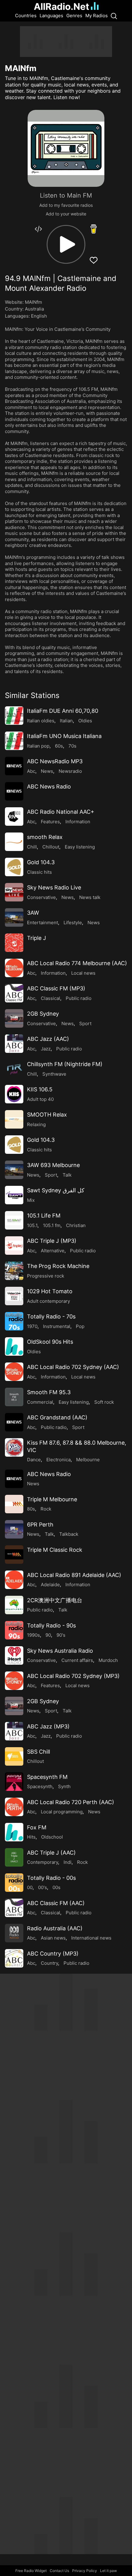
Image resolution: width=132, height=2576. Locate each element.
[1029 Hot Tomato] (14, 1296)
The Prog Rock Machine (58, 1266)
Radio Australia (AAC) (55, 1928)
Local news (83, 973)
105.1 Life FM (44, 1216)
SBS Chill (39, 1752)
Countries (26, 16)
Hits (31, 1837)
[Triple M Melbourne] (14, 1504)
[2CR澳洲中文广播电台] (14, 1605)
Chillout (51, 847)
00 (30, 1887)
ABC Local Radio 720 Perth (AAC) (71, 1802)
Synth (64, 1786)
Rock (46, 1509)
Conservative (41, 897)
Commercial (40, 1402)
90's (61, 1635)
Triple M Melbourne (52, 1499)
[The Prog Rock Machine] (14, 1271)
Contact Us (59, 2571)
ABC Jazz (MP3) (48, 1726)
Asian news (53, 1938)
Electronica (58, 1460)
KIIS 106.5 (40, 1089)
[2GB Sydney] (14, 1018)
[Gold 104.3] (14, 867)
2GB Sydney (43, 1014)
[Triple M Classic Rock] (14, 1555)
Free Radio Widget (31, 2571)
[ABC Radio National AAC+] (14, 817)
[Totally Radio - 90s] (14, 1630)
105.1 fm (52, 1225)
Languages (51, 16)
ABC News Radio (49, 786)
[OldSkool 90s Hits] (14, 1346)
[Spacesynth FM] (14, 1782)
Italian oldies (41, 721)
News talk (90, 897)
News (47, 771)
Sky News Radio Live (54, 887)
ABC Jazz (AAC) (48, 1039)
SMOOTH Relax (47, 1115)
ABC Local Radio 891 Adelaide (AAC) (74, 1575)
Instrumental (57, 1326)
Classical (50, 998)
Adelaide (50, 1585)
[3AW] (14, 917)
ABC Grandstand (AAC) (57, 1417)
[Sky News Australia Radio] (14, 1655)
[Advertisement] (66, 42)
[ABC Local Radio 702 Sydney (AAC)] (14, 1372)
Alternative (53, 1251)
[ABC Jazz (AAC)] (14, 1044)
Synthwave (54, 1074)
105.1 (32, 1225)
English (39, 316)
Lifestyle (73, 923)
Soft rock (104, 1402)
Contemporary (43, 1862)
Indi (68, 1862)
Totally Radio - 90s (51, 1625)
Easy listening (80, 847)
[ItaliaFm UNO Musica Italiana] (14, 741)
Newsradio (70, 771)
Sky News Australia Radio (60, 1651)
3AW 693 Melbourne (53, 1165)
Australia (34, 309)
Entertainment (43, 923)
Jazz (46, 1049)
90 (48, 1635)
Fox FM (37, 1827)
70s (72, 746)
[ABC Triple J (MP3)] (14, 1246)
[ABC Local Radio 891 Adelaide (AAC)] (14, 1580)
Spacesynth (40, 1786)
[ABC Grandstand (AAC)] (14, 1422)
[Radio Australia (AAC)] (14, 1933)
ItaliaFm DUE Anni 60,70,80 (63, 711)
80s (31, 1509)
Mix (31, 1200)
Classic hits (39, 872)
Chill (32, 847)
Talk (67, 1175)
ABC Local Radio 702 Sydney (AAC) (73, 1367)
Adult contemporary (49, 1301)
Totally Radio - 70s (51, 1316)
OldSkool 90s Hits (50, 1342)
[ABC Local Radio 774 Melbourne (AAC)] (14, 968)
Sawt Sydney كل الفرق (56, 1190)
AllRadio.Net (62, 6)
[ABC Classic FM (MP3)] (14, 993)
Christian (76, 1225)
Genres (74, 16)
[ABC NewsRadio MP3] (14, 766)
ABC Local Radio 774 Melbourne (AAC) (77, 963)
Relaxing (36, 1124)
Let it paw (109, 2571)
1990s (33, 1635)
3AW (33, 913)
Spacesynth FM (47, 1777)
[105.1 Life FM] (14, 1220)
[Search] (114, 16)
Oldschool (52, 1837)
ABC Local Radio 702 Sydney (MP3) (73, 1676)
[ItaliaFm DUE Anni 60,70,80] (14, 716)
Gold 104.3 (41, 862)
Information (78, 822)
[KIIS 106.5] (14, 1094)
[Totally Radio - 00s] (14, 1883)
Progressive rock (46, 1276)
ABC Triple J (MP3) (52, 1241)
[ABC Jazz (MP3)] (14, 1731)
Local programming (62, 1812)
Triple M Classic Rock (55, 1550)
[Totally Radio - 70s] (14, 1321)
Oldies (85, 721)
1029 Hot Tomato (50, 1291)
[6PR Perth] (14, 1529)
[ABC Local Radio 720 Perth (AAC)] (14, 1807)
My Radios (97, 16)
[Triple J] (14, 943)
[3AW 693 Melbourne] (14, 1170)
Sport (85, 1023)
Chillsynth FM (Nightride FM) (65, 1064)
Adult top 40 (40, 1099)
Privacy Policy (85, 2571)
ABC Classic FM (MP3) (56, 988)
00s (56, 1887)
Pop (80, 1326)
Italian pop (38, 746)
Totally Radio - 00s (51, 1878)
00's (43, 1887)
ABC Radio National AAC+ (61, 812)
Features (50, 822)
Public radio (79, 998)
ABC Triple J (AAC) (51, 1853)
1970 (32, 1326)
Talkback (69, 1534)
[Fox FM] (14, 1832)
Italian (66, 721)
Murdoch (108, 1660)
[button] (66, 244)
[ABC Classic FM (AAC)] (14, 1908)
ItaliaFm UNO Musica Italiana (64, 736)
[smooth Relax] (14, 842)
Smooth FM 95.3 (49, 1392)
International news (91, 1938)
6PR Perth (40, 1525)
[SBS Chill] (14, 1756)
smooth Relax (45, 837)
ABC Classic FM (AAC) (56, 1903)
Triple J (37, 938)
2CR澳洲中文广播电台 (55, 1600)
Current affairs (77, 1660)
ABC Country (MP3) (53, 1954)
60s (59, 746)
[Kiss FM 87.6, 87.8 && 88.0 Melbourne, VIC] (14, 1447)
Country (49, 1963)
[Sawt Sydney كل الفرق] (14, 1195)
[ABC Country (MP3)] (14, 1958)
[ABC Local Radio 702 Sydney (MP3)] (14, 1681)
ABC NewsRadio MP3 (55, 761)
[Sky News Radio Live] (14, 892)
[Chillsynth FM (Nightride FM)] (14, 1069)
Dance (34, 1460)
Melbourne (88, 1460)
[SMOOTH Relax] (14, 1119)
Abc (31, 771)
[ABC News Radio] (14, 791)
